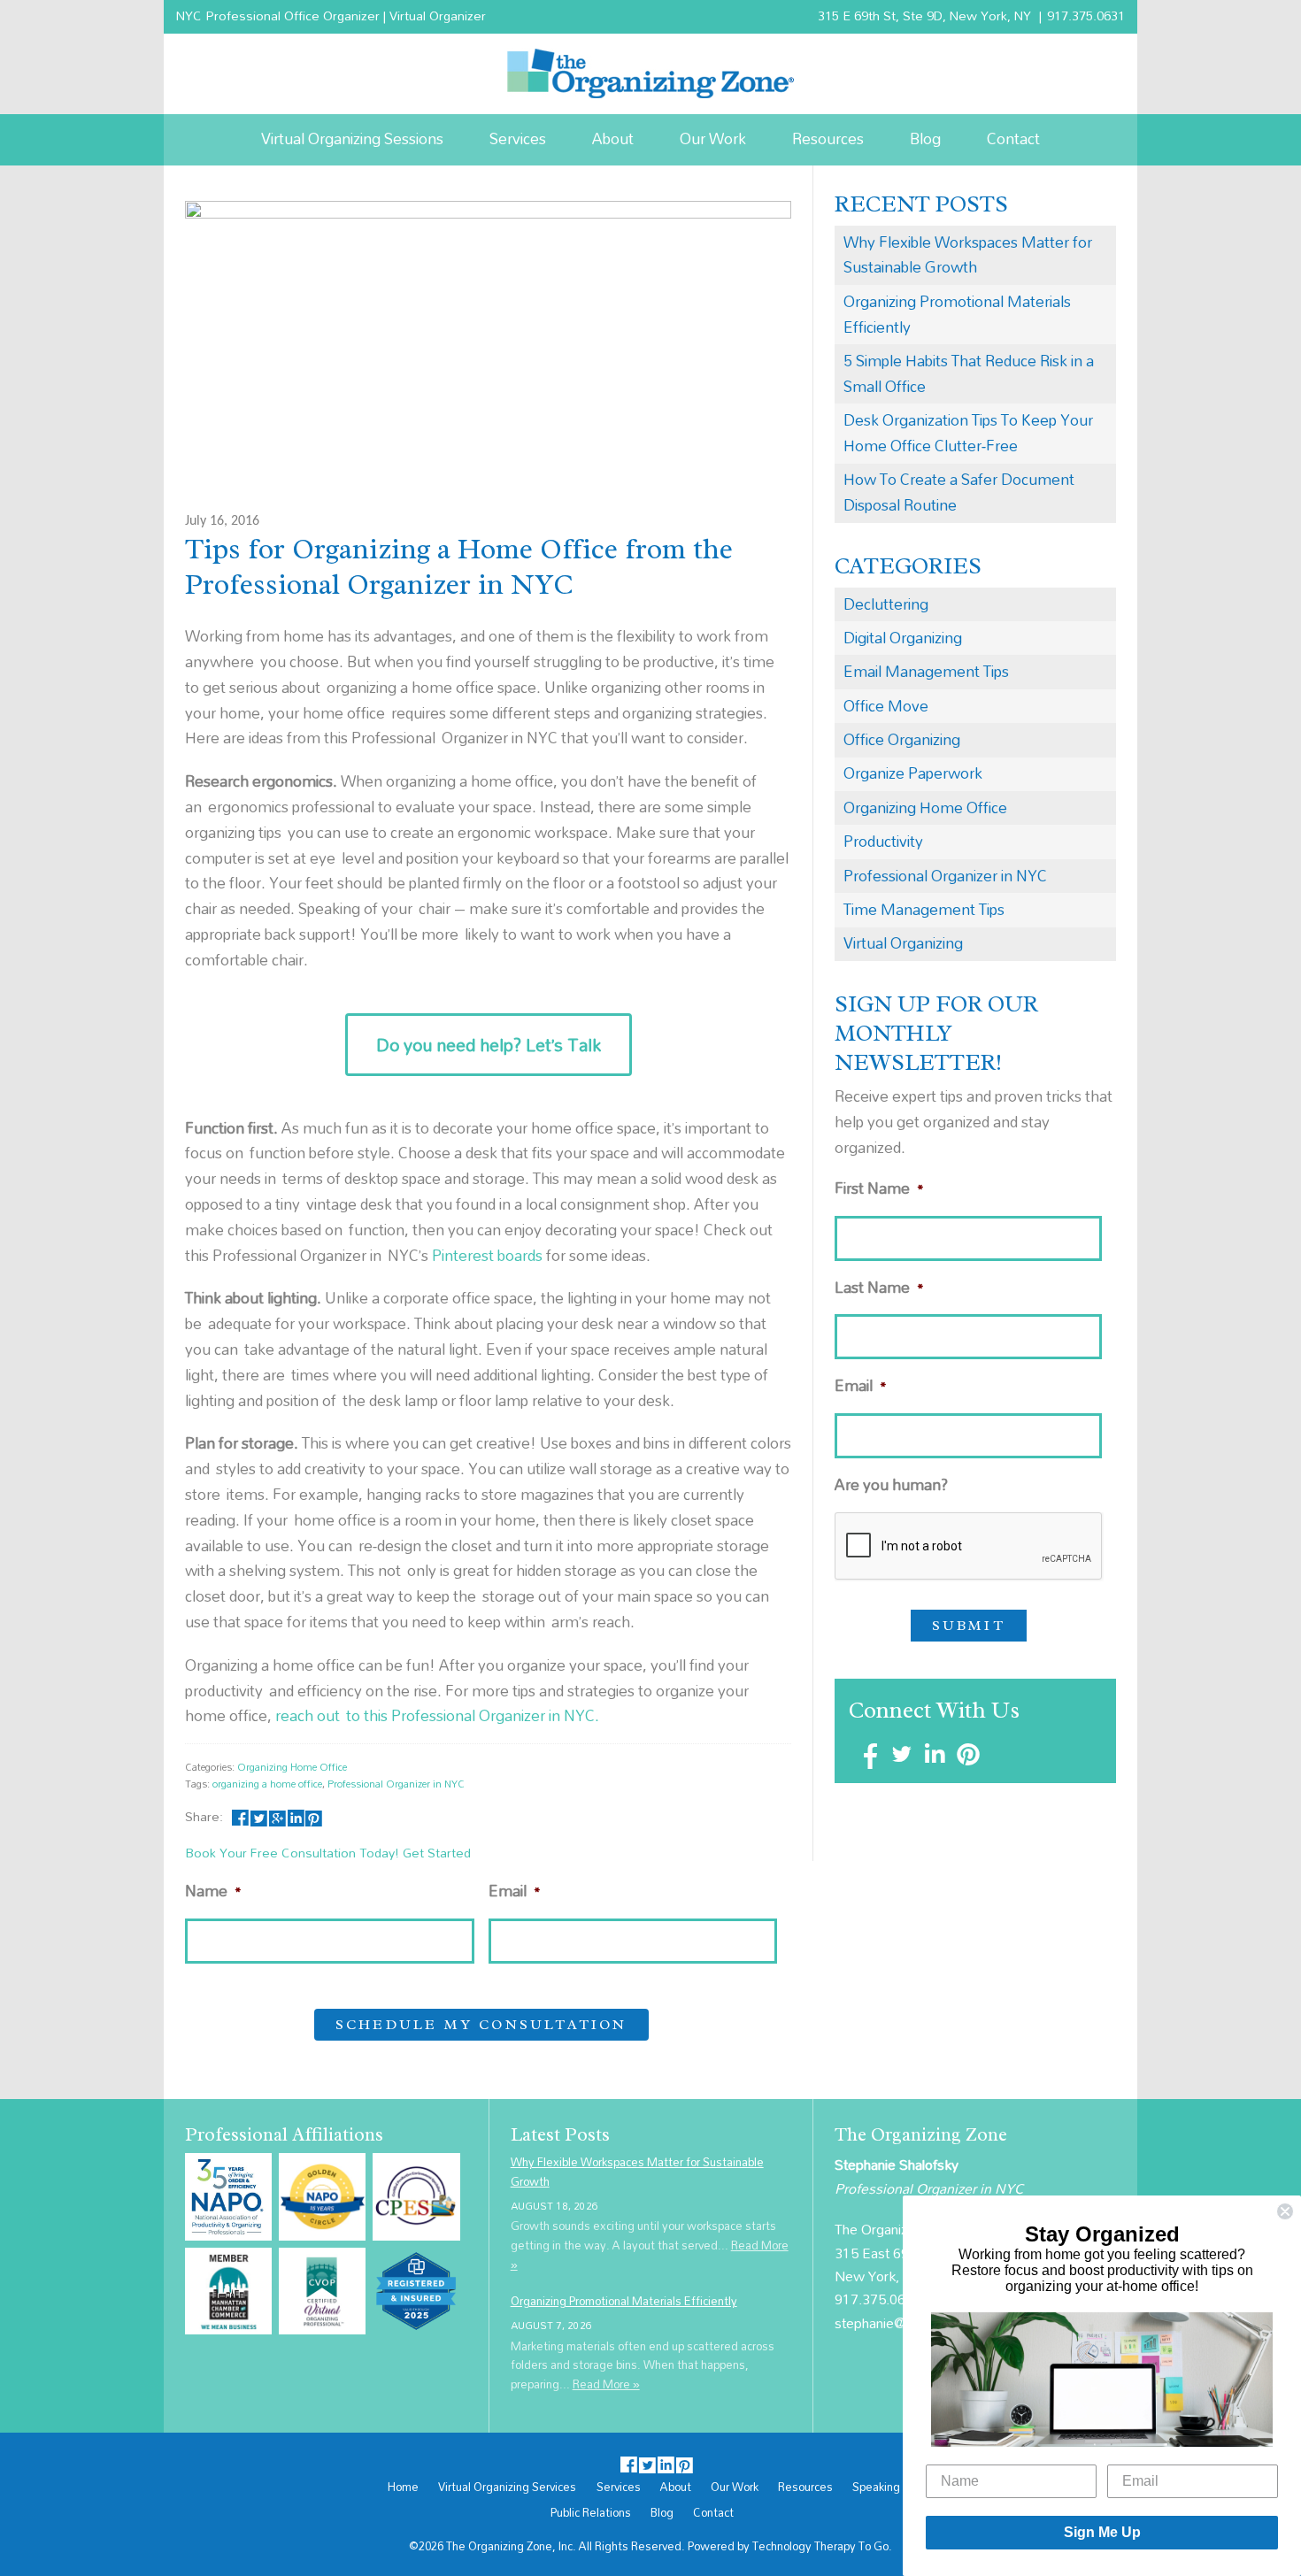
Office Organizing (902, 739)
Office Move (886, 706)
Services (518, 138)
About (613, 138)
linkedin (295, 1816)
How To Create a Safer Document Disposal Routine (959, 492)
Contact (1013, 138)
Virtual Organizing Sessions (352, 138)
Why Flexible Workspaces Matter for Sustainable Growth (968, 255)
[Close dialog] (1285, 2211)
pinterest (314, 1816)
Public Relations (591, 2513)
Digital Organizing (903, 638)
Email (515, 1892)
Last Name (879, 1288)
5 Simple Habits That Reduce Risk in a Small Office (969, 373)
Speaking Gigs (890, 2488)
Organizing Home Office (292, 1767)
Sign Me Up (1102, 2532)
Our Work (713, 138)
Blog (925, 138)
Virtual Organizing (903, 943)
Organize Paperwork (913, 773)
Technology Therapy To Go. (822, 2546)
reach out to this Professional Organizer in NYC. (437, 1715)
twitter (259, 1816)
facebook (240, 1816)
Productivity (883, 841)
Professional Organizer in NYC (396, 1784)
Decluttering (886, 604)
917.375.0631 (1086, 15)
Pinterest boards (487, 1255)
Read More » (606, 2384)
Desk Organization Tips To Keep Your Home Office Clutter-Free (968, 433)
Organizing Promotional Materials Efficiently (957, 314)
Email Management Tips (926, 671)
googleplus (277, 1816)
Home (403, 2488)
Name (213, 1892)
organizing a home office (267, 1784)
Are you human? (891, 1485)
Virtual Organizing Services (507, 2488)
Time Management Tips (924, 909)
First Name (879, 1189)
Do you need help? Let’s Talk (489, 1045)
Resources (828, 138)
